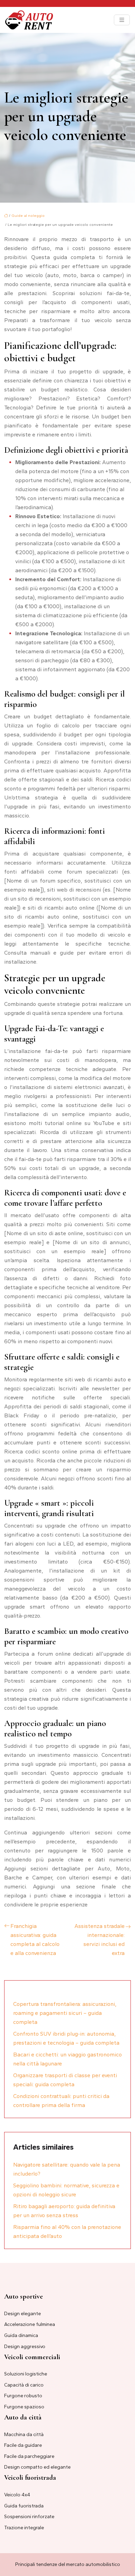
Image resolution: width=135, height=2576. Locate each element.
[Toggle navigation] (122, 20)
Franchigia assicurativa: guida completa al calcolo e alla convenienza (35, 1940)
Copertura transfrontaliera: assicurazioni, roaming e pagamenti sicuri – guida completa (65, 2013)
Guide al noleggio (28, 216)
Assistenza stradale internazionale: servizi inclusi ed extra (100, 1940)
